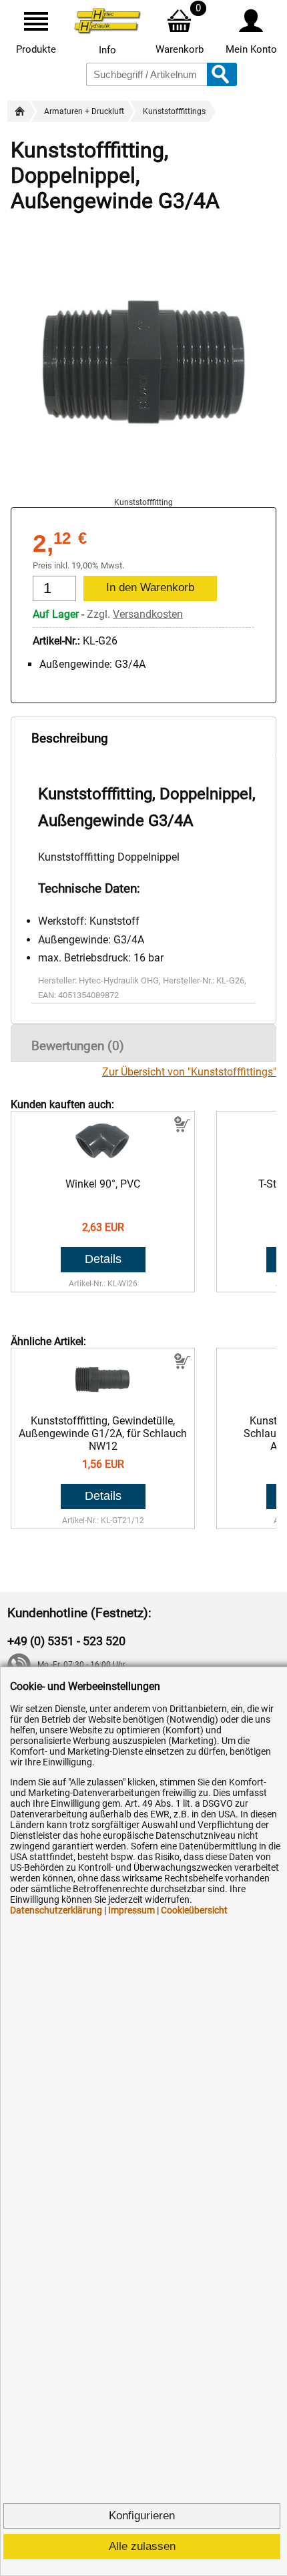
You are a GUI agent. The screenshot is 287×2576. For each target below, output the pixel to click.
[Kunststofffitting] (143, 491)
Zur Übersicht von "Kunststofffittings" (189, 1072)
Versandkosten (148, 614)
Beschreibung (70, 738)
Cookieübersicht (194, 1910)
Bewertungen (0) (78, 1046)
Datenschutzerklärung (56, 1910)
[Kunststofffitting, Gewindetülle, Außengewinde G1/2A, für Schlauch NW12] (103, 1401)
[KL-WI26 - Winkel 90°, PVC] (103, 1165)
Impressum (131, 1910)
